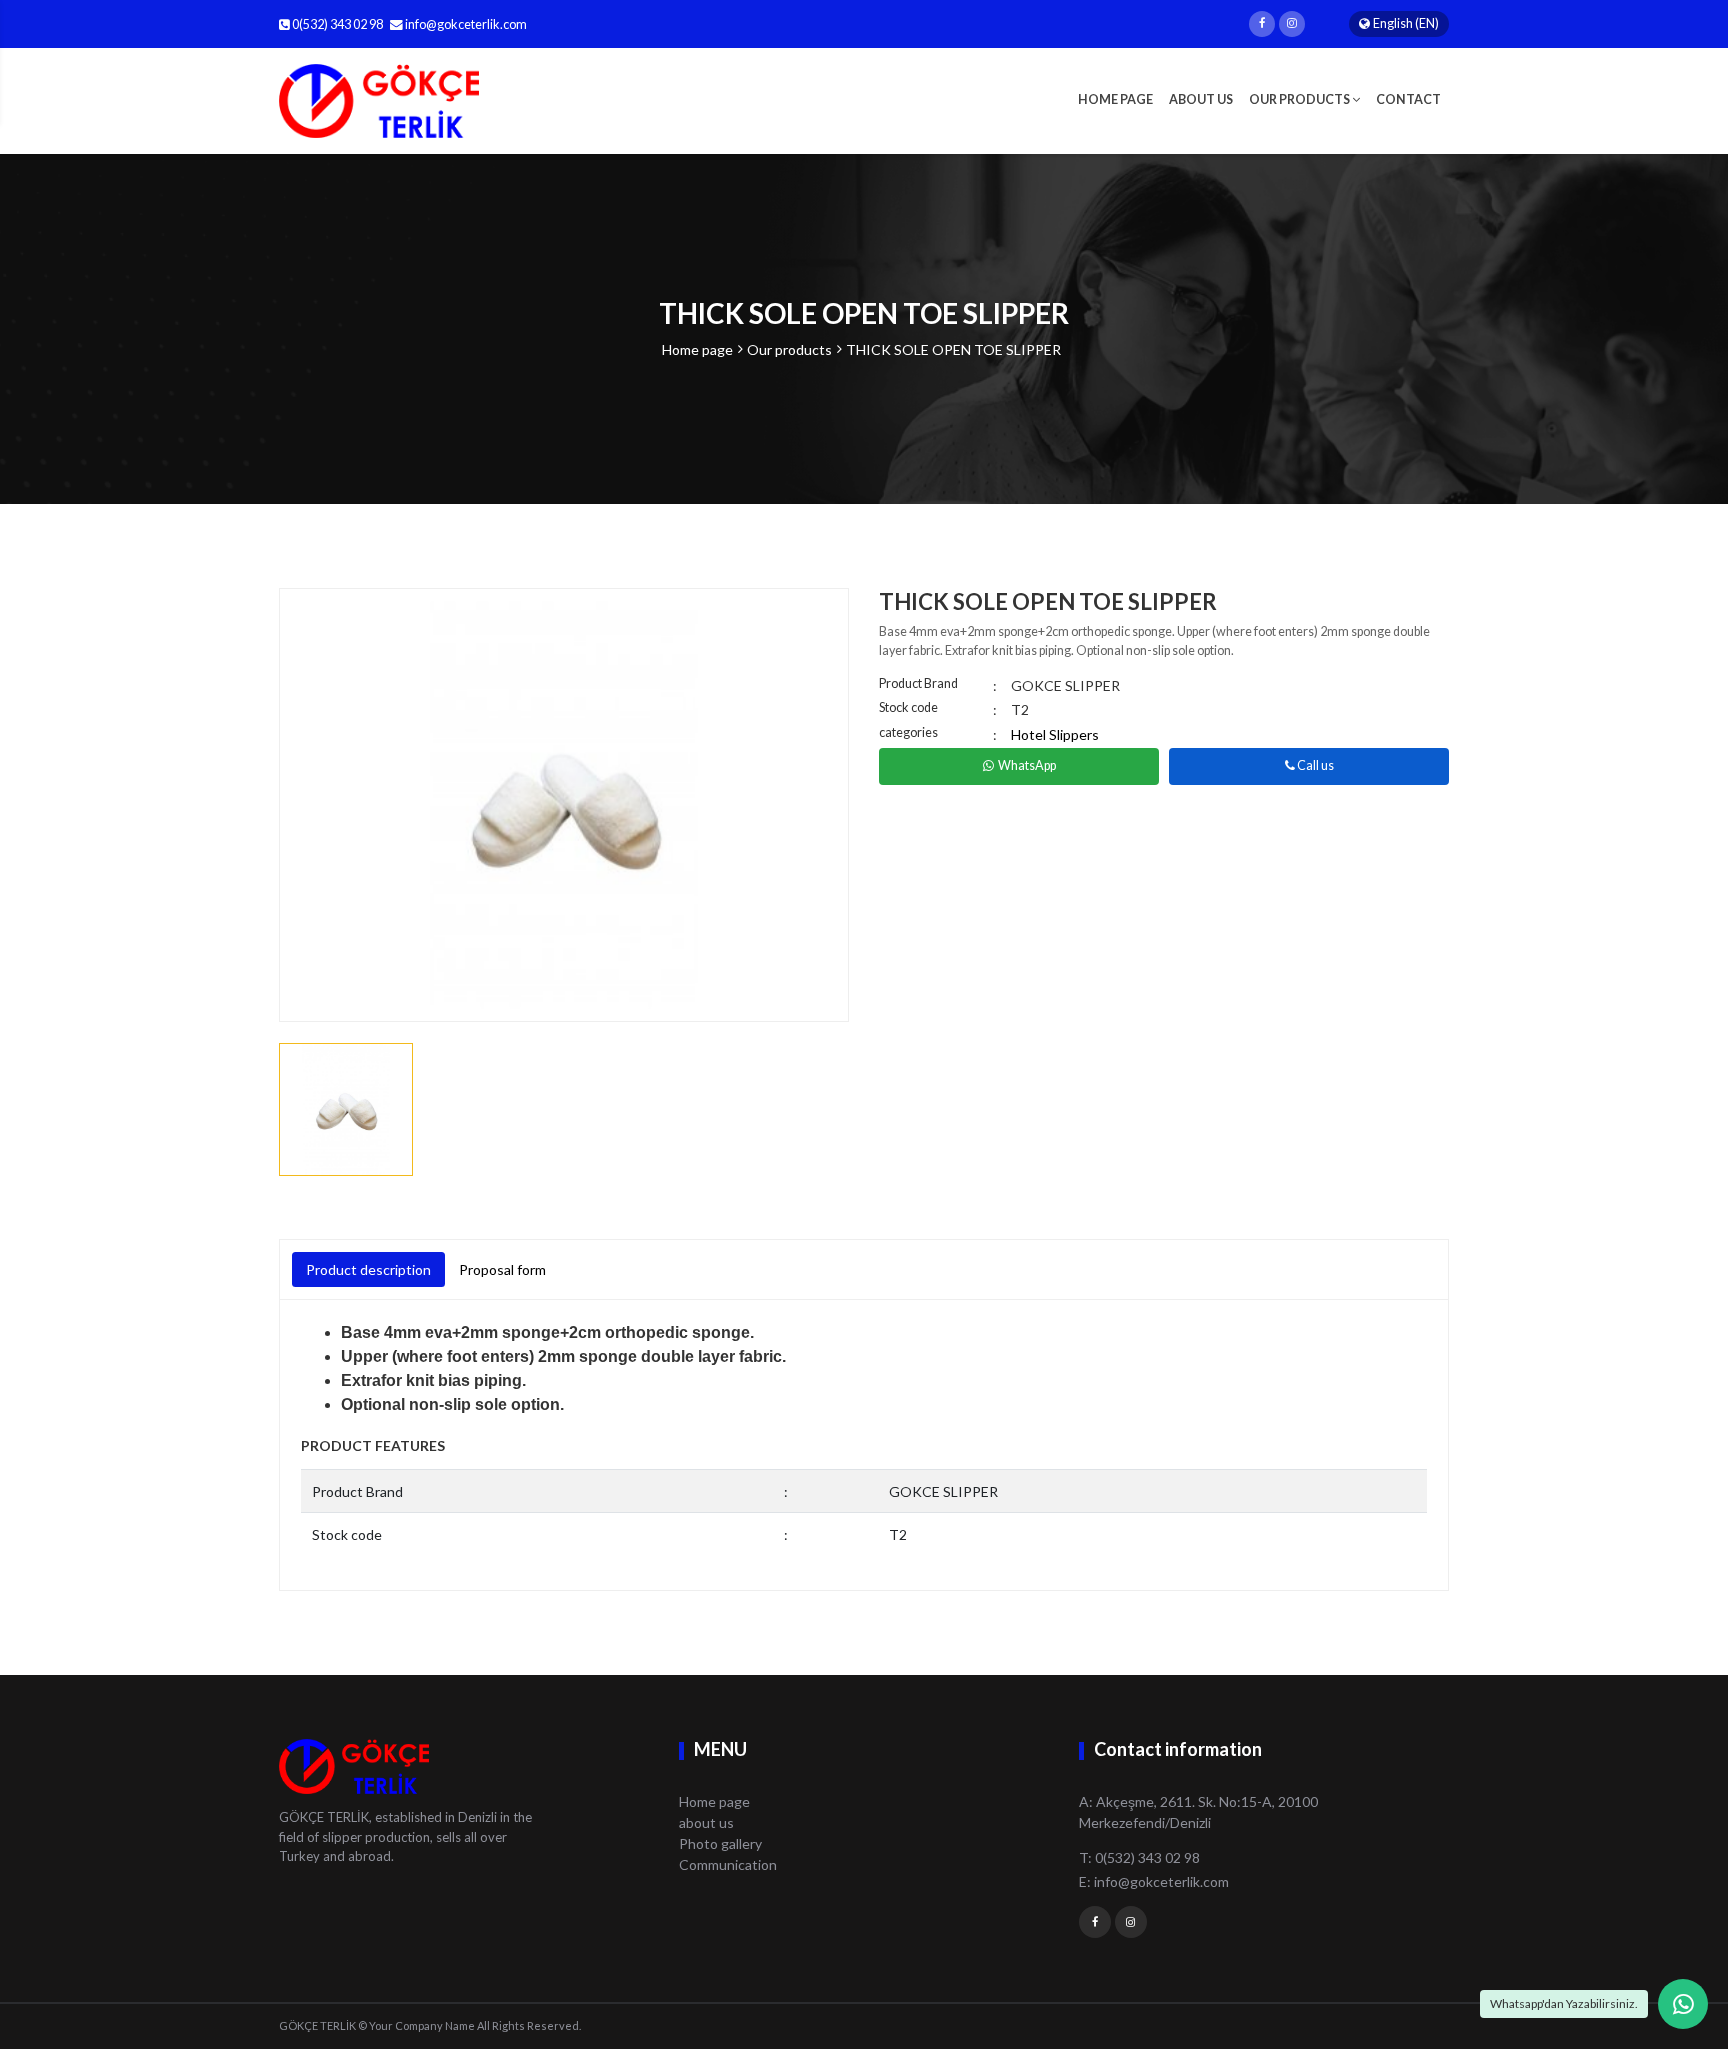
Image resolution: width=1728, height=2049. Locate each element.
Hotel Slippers (1055, 734)
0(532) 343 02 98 (336, 24)
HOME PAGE (1115, 99)
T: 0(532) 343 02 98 (1139, 1857)
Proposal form (502, 1269)
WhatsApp (1027, 765)
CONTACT (1408, 99)
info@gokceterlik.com (466, 24)
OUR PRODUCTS (1300, 99)
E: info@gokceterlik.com (1154, 1881)
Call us (1314, 765)
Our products (789, 349)
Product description (368, 1269)
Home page (697, 349)
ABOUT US (1201, 99)
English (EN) (1406, 23)
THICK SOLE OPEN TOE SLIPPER (953, 349)
